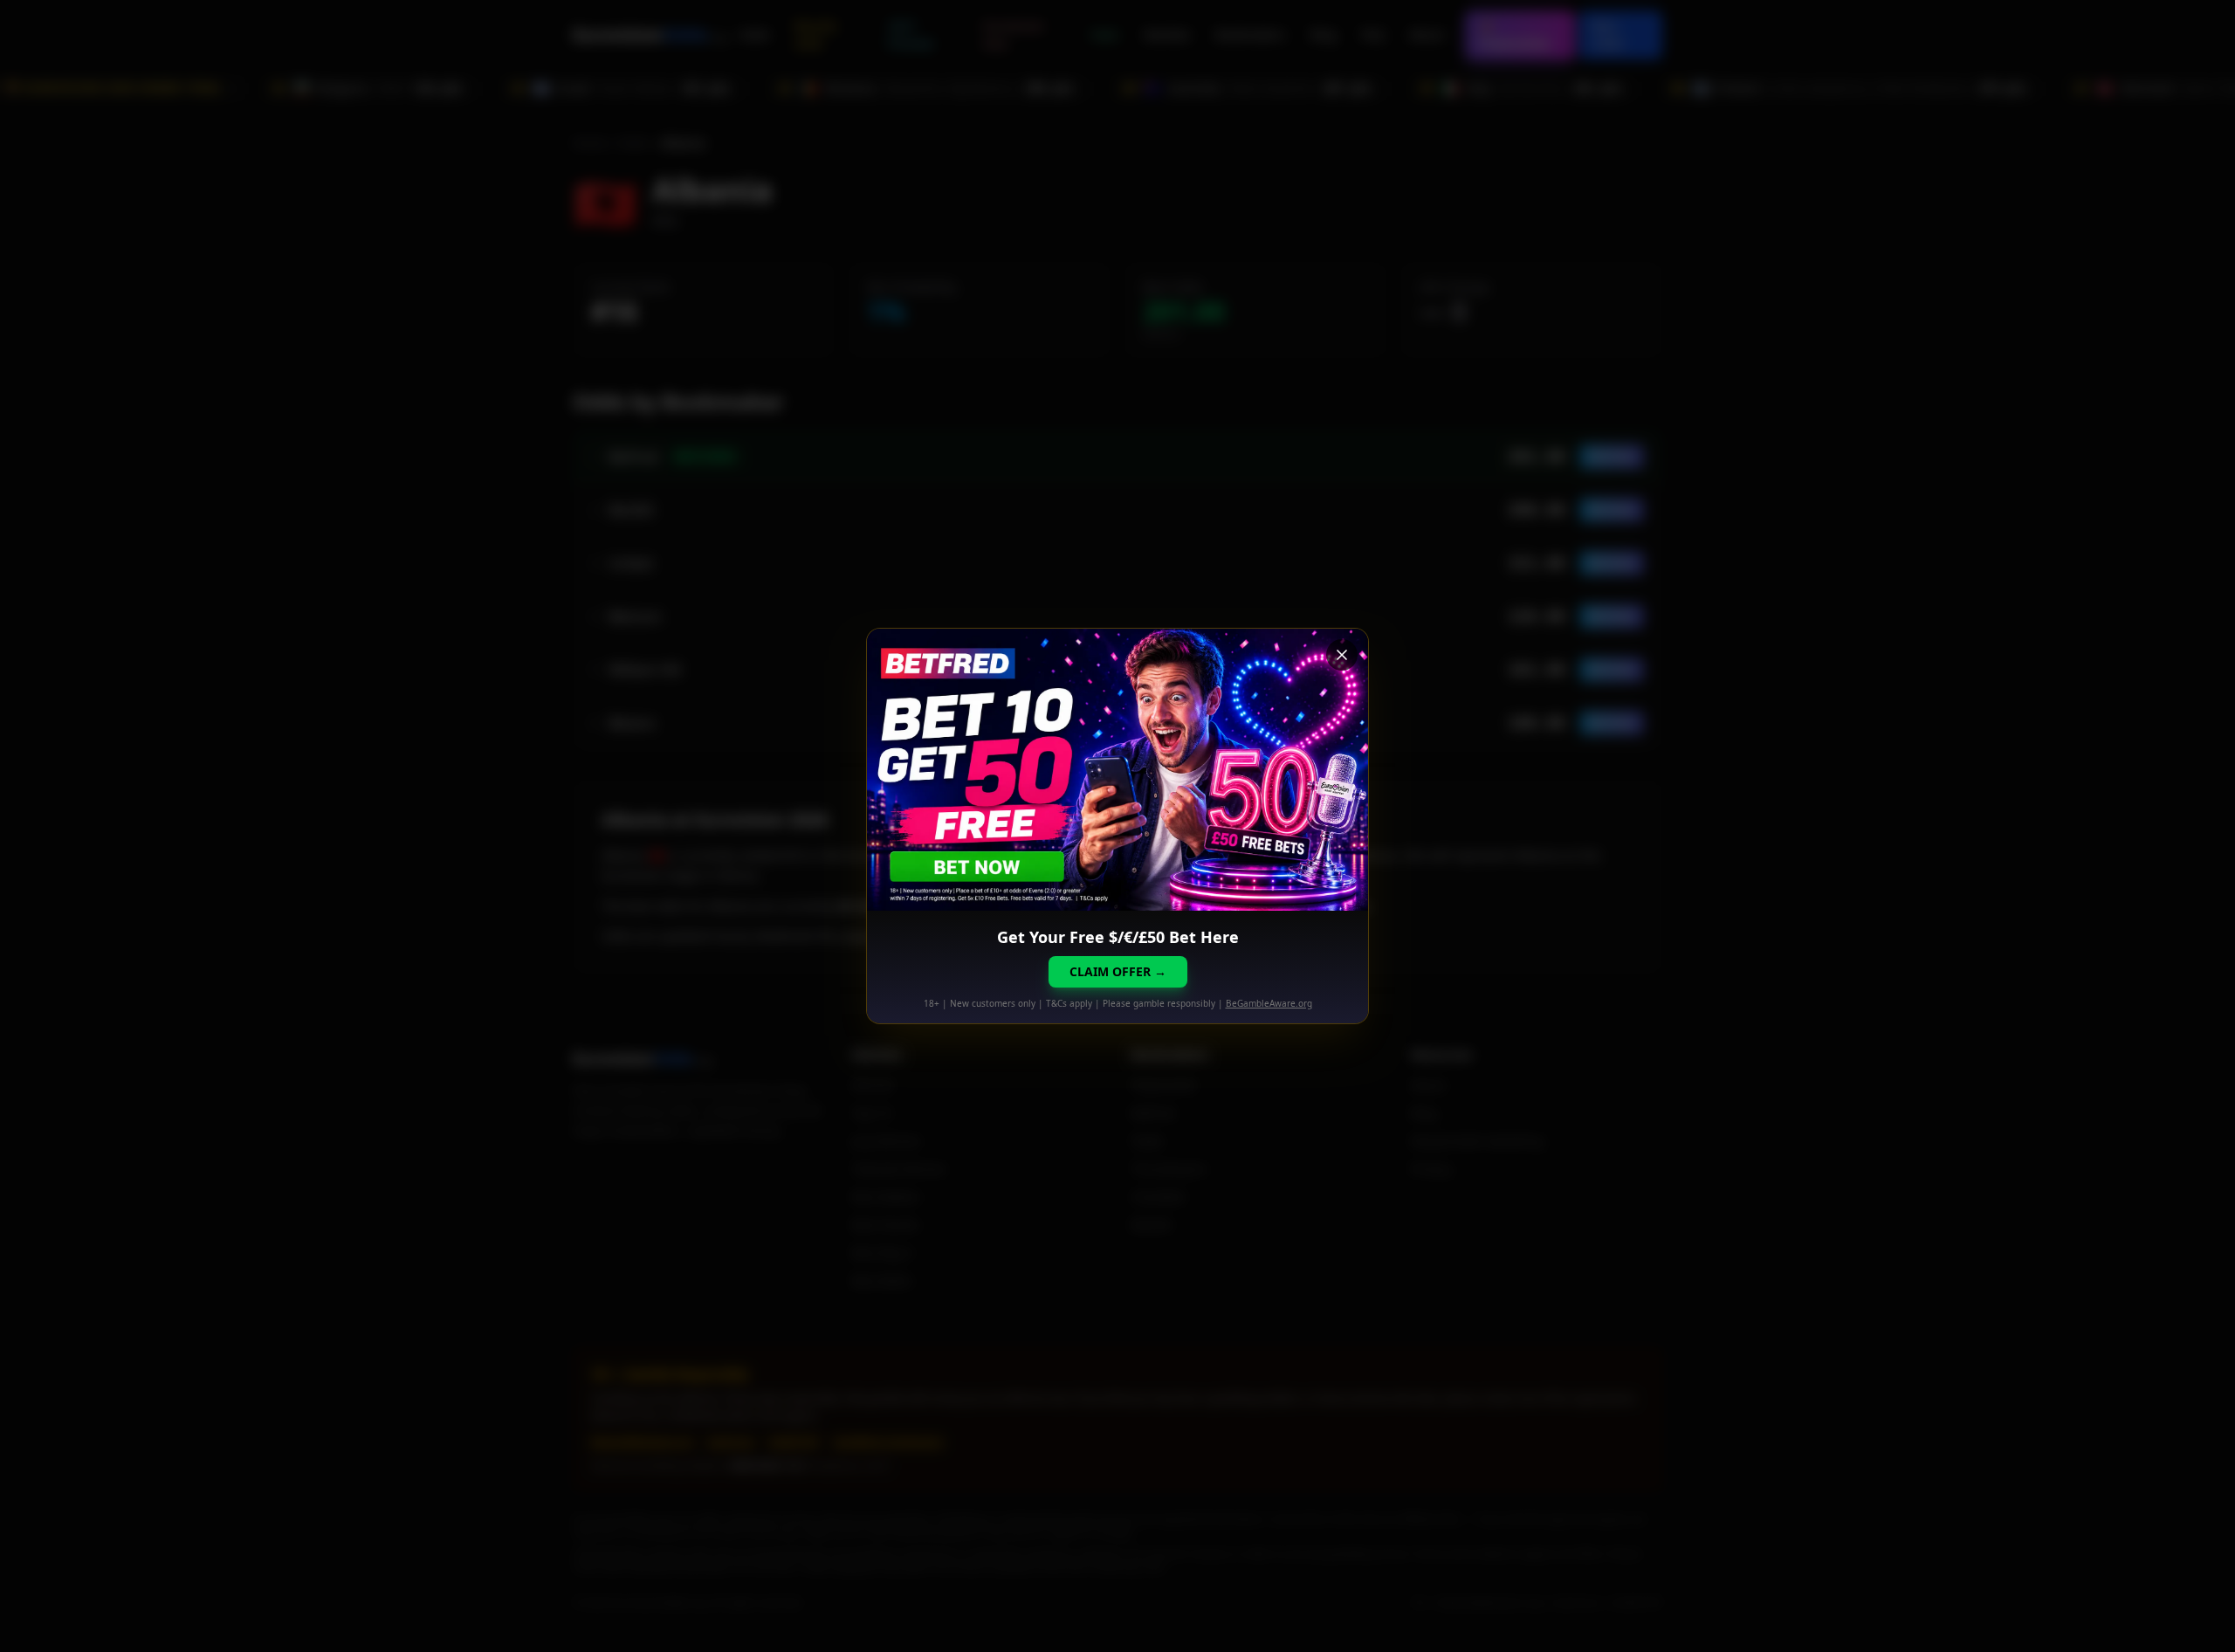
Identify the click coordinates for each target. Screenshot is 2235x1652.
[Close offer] (1342, 655)
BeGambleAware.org (1269, 1003)
